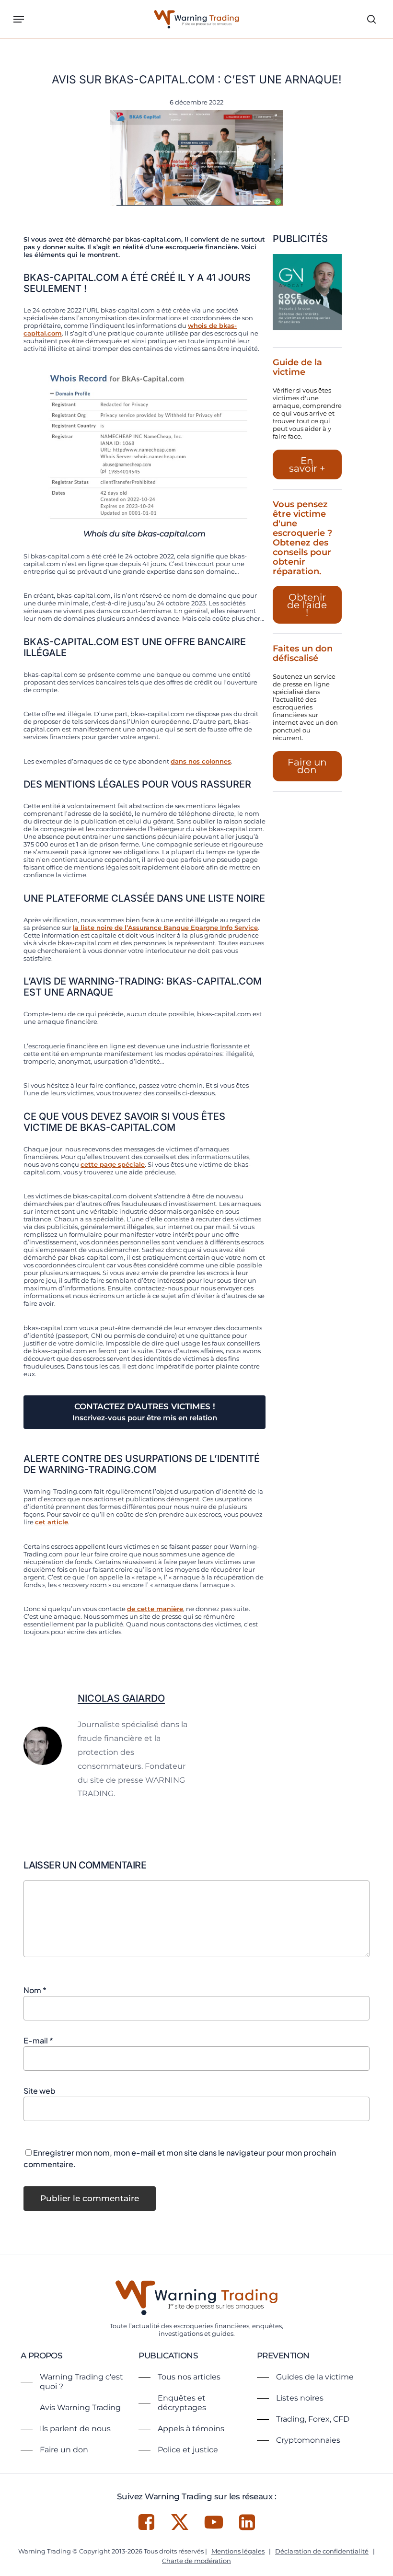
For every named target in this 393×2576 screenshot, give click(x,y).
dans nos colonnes (201, 761)
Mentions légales (238, 2551)
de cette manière (155, 1609)
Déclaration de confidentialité (322, 2551)
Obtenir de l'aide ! (307, 605)
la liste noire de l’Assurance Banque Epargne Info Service (165, 928)
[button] (19, 19)
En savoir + (307, 464)
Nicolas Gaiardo (121, 1698)
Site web (40, 2091)
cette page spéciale (113, 1164)
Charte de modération (196, 2561)
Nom (35, 1990)
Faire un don (307, 766)
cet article (52, 1522)
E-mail (38, 2040)
